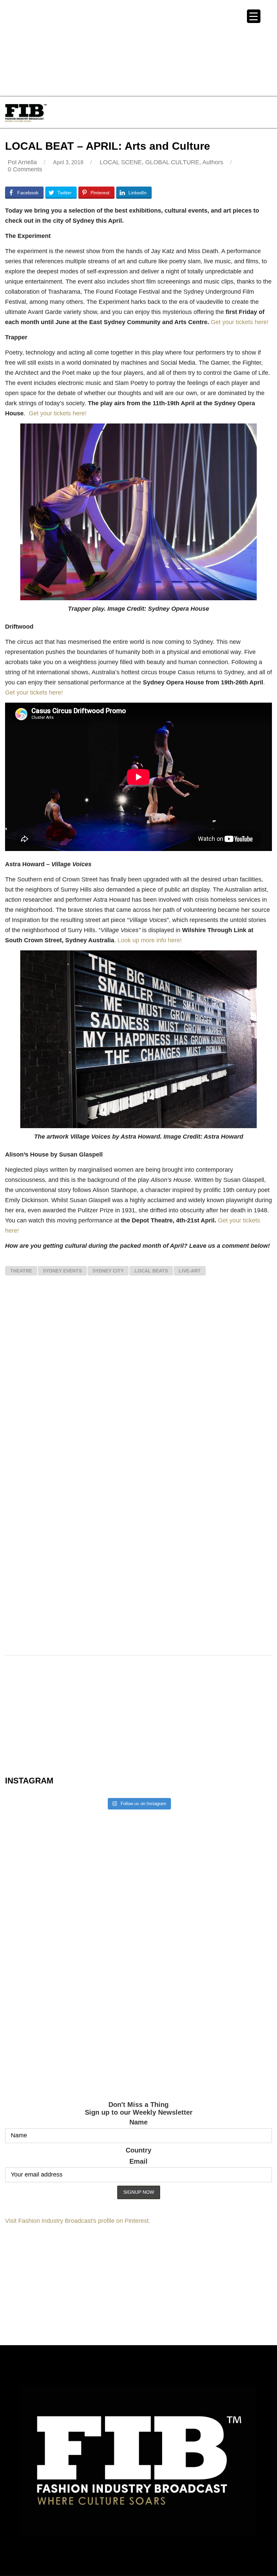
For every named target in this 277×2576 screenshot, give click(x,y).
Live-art (190, 1271)
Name (138, 2122)
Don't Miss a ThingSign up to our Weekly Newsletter (139, 2108)
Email (138, 2161)
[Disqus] (138, 1380)
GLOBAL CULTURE (172, 162)
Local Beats (151, 1271)
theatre (21, 1271)
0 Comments (25, 169)
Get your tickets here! (240, 322)
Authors (213, 162)
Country (138, 2150)
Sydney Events (62, 1271)
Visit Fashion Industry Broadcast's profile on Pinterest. (78, 2221)
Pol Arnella (22, 162)
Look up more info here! (149, 940)
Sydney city (108, 1271)
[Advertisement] (138, 47)
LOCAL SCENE (121, 162)
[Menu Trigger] (254, 16)
